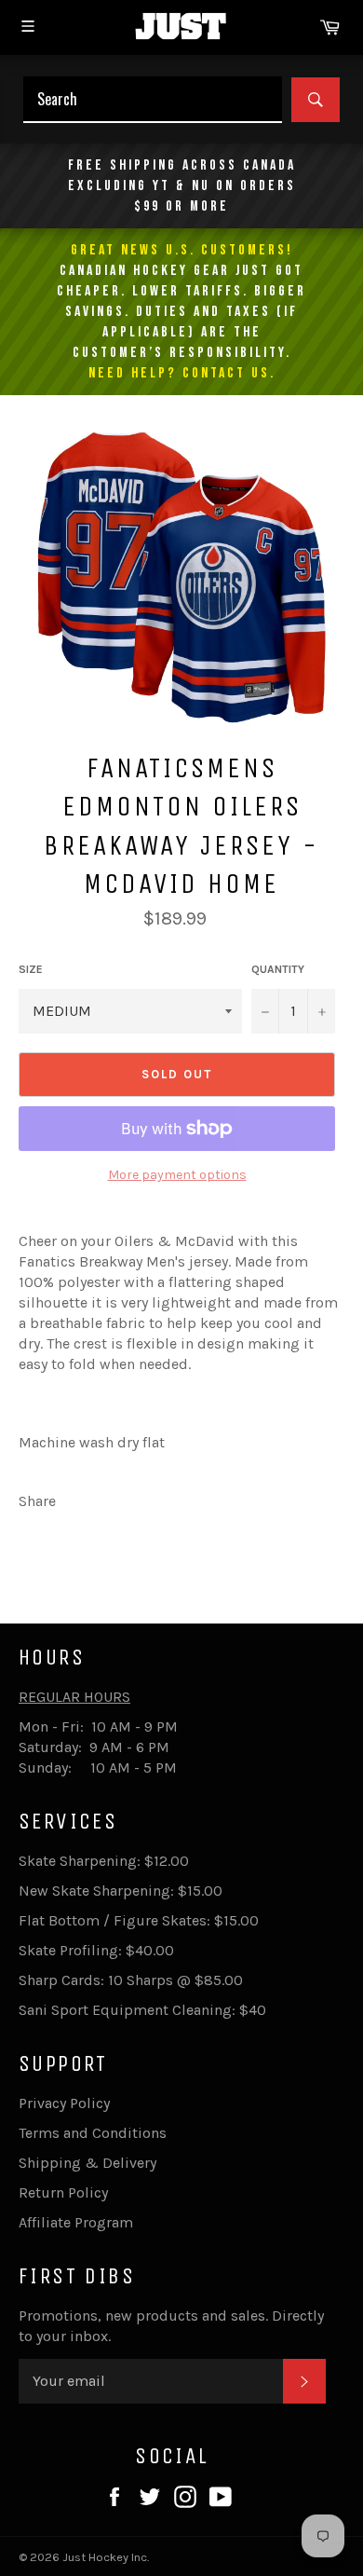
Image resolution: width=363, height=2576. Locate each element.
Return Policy (63, 2192)
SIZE (31, 969)
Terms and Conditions (93, 2133)
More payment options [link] (177, 1175)
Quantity (278, 969)
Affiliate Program (76, 2222)
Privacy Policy (64, 2103)
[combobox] (153, 100)
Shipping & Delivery (87, 2163)
